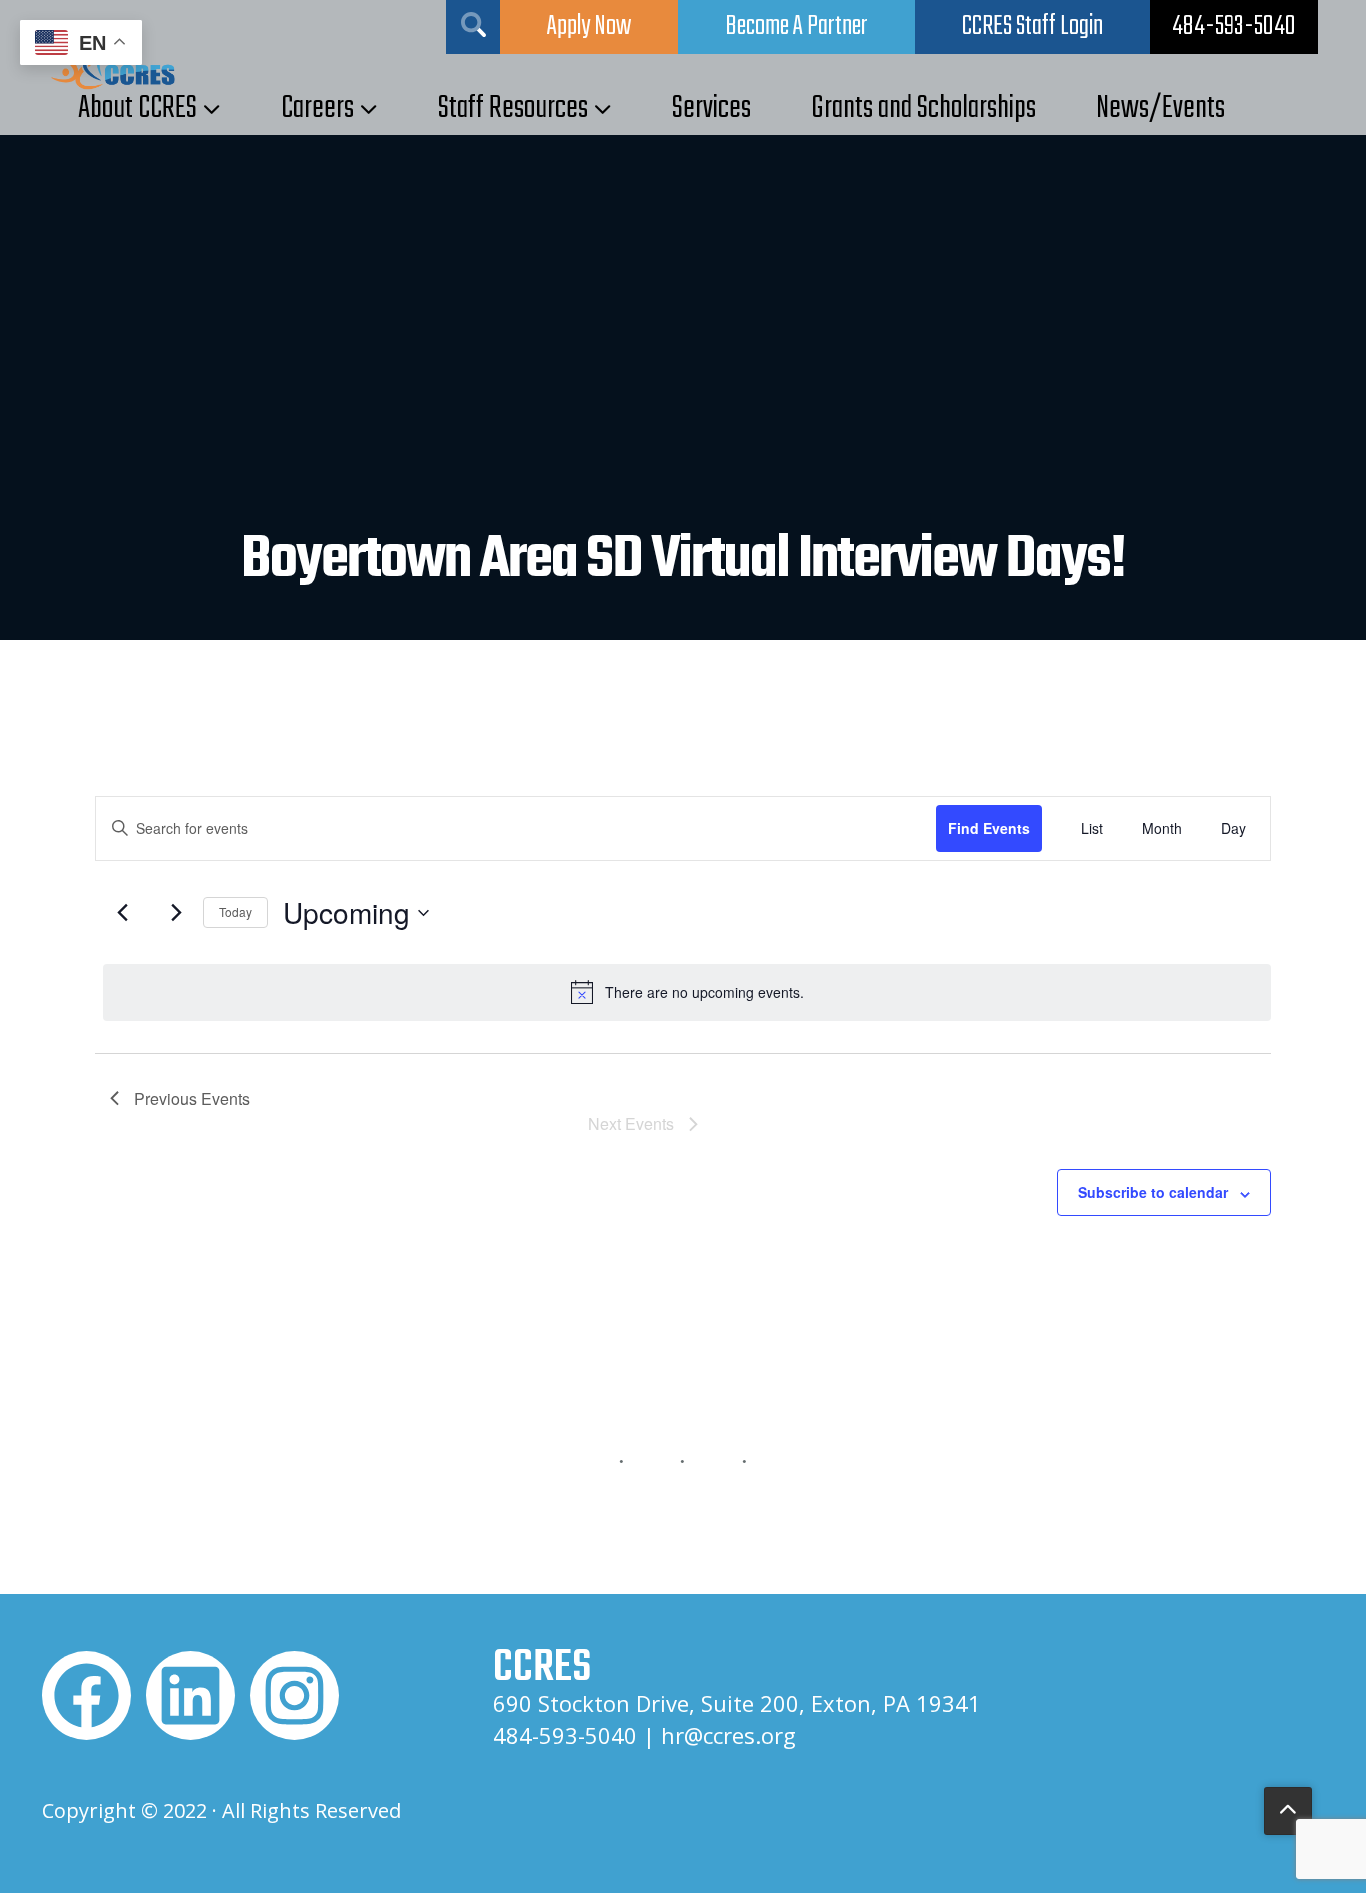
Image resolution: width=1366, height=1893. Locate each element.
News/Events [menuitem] (1160, 108)
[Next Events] (176, 913)
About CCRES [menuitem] (137, 108)
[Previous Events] (122, 913)
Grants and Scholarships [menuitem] (923, 108)
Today (235, 911)
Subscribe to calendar (1153, 1192)
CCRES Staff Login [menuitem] (1032, 26)
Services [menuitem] (711, 108)
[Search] (473, 27)
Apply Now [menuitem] (589, 27)
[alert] (687, 992)
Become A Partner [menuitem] (796, 27)
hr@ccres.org (728, 1735)
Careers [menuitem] (317, 108)
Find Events (989, 828)
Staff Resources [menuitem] (513, 108)
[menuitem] (1234, 27)
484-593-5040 (565, 1735)
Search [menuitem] (473, 24)
